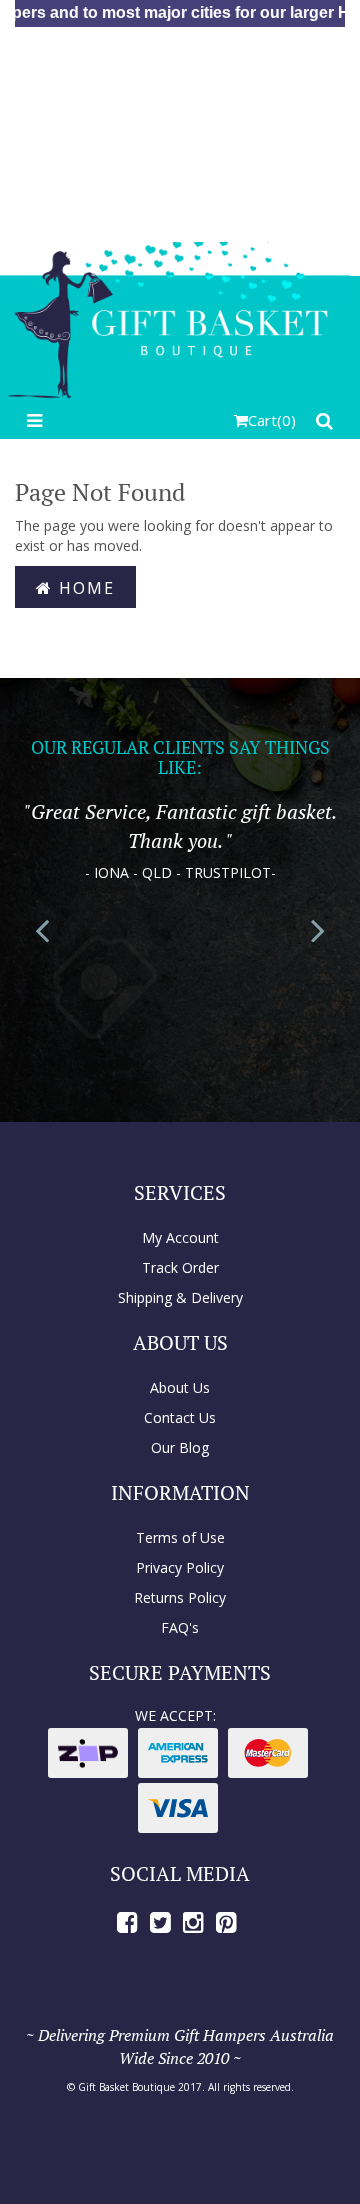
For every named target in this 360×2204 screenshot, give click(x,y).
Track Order (180, 1267)
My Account (180, 1237)
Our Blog (180, 1447)
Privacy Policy (180, 1567)
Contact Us (180, 1417)
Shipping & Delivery (180, 1297)
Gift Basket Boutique (126, 2087)
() (272, 420)
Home (84, 588)
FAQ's (180, 1627)
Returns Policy (180, 1597)
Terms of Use (180, 1537)
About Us (180, 1387)
